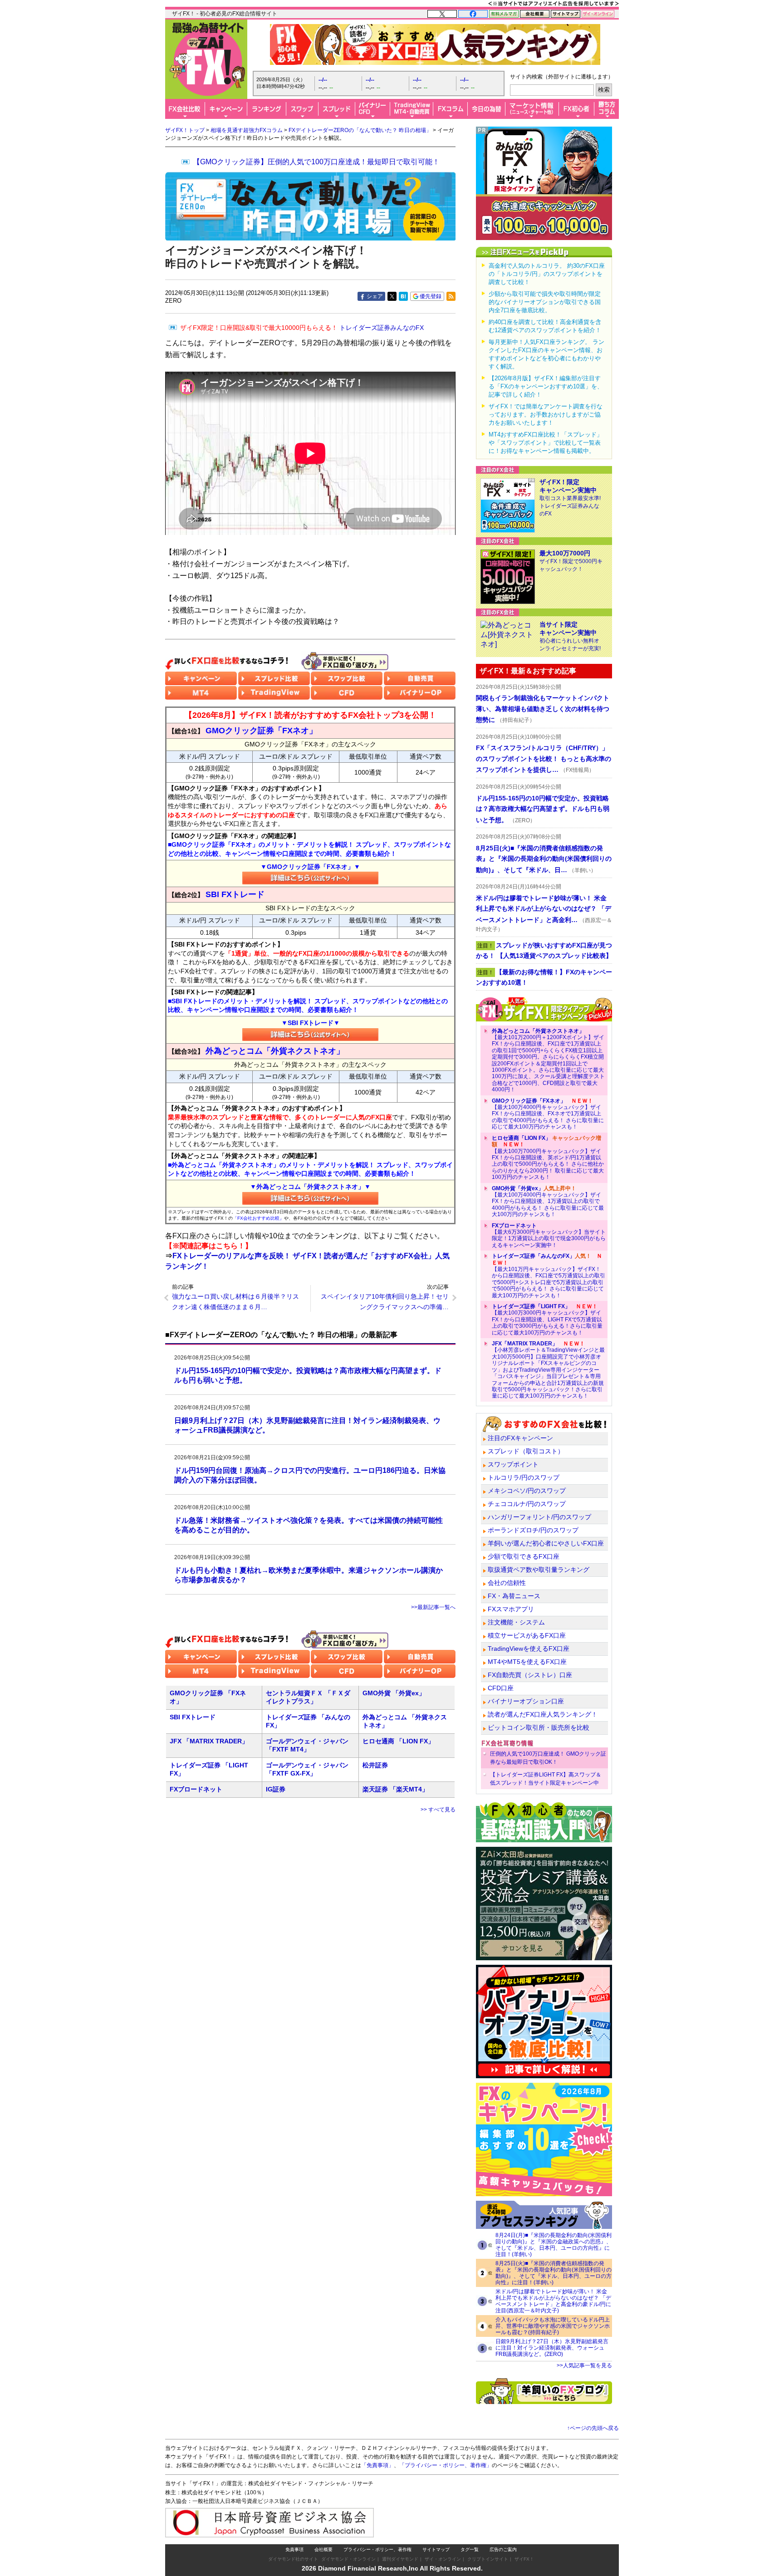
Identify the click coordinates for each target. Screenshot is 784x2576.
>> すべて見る (438, 1810)
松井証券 (375, 1765)
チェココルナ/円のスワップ (527, 1504)
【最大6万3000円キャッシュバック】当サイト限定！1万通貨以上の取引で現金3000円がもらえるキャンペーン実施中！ (549, 1235)
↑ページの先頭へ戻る (593, 2428)
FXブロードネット (196, 1789)
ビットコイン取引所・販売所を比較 (539, 1727)
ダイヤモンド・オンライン (348, 2559)
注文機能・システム (516, 1622)
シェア (375, 296)
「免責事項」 (377, 2465)
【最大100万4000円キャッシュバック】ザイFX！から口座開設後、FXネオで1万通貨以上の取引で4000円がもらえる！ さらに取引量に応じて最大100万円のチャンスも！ (548, 1114)
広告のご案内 (503, 2549)
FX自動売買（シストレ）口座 (530, 1675)
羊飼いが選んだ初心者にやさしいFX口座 (546, 1543)
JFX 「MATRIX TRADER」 (209, 1741)
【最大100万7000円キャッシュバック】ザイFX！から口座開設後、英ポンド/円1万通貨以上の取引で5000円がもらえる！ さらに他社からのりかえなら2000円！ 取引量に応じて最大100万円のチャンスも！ (548, 1158)
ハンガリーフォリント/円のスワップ (539, 1517)
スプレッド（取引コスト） (526, 1451)
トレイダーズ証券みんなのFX (302, 328)
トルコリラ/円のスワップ (524, 1477)
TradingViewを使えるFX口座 (529, 1649)
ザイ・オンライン (443, 2559)
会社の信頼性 (507, 1583)
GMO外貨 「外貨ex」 (394, 1693)
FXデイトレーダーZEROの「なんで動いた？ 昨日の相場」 (360, 130)
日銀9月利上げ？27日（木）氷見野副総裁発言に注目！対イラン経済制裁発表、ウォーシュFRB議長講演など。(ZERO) (552, 2348)
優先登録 (431, 296)
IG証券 (276, 1789)
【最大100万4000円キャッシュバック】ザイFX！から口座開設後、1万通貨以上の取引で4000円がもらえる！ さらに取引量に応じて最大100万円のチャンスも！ (548, 1202)
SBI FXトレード (193, 1717)
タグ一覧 (470, 2549)
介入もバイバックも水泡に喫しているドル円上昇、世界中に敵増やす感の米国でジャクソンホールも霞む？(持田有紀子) (553, 2326)
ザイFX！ (524, 2559)
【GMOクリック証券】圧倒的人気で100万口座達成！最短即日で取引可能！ (316, 162)
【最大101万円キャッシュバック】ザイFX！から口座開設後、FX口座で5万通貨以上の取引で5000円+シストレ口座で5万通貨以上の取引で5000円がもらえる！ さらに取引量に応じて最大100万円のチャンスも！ (549, 1276)
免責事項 (294, 2549)
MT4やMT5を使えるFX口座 (527, 1662)
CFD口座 (501, 1688)
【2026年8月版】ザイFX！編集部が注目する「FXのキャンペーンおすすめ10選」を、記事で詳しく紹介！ (546, 386)
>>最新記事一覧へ (433, 1607)
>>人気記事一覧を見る (584, 2365)
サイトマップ (436, 2549)
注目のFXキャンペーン (520, 1438)
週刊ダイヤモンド (400, 2559)
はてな (403, 296)
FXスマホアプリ (511, 1609)
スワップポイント (513, 1464)
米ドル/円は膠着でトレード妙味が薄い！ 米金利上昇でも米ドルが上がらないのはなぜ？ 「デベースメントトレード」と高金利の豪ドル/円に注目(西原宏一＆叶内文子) (553, 2301)
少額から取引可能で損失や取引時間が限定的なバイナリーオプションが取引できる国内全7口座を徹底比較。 (545, 302)
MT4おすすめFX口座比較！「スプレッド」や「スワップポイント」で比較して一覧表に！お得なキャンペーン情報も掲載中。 (546, 443)
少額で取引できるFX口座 (524, 1556)
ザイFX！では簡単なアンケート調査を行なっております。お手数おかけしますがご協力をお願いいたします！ (546, 415)
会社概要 (323, 2549)
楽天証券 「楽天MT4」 (395, 1789)
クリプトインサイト (488, 2559)
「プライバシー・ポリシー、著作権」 (446, 2465)
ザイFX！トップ (185, 130)
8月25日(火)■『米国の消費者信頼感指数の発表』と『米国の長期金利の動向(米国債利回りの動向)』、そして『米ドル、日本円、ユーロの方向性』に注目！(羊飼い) (554, 2273)
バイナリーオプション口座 (526, 1701)
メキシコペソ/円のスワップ (527, 1491)
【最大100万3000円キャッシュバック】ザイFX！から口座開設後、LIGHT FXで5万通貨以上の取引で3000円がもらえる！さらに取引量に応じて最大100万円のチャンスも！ (547, 1320)
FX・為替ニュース (514, 1596)
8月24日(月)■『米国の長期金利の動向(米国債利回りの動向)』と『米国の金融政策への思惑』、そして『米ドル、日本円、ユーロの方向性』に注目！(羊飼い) (554, 2245)
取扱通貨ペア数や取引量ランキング (539, 1570)
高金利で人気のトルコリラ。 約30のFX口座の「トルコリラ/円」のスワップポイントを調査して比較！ (547, 274)
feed (451, 296)
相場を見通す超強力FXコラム (247, 130)
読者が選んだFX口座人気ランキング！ (543, 1714)
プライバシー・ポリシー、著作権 (377, 2549)
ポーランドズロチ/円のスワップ (533, 1530)
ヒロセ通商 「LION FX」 (398, 1741)
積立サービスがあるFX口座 (527, 1635)
